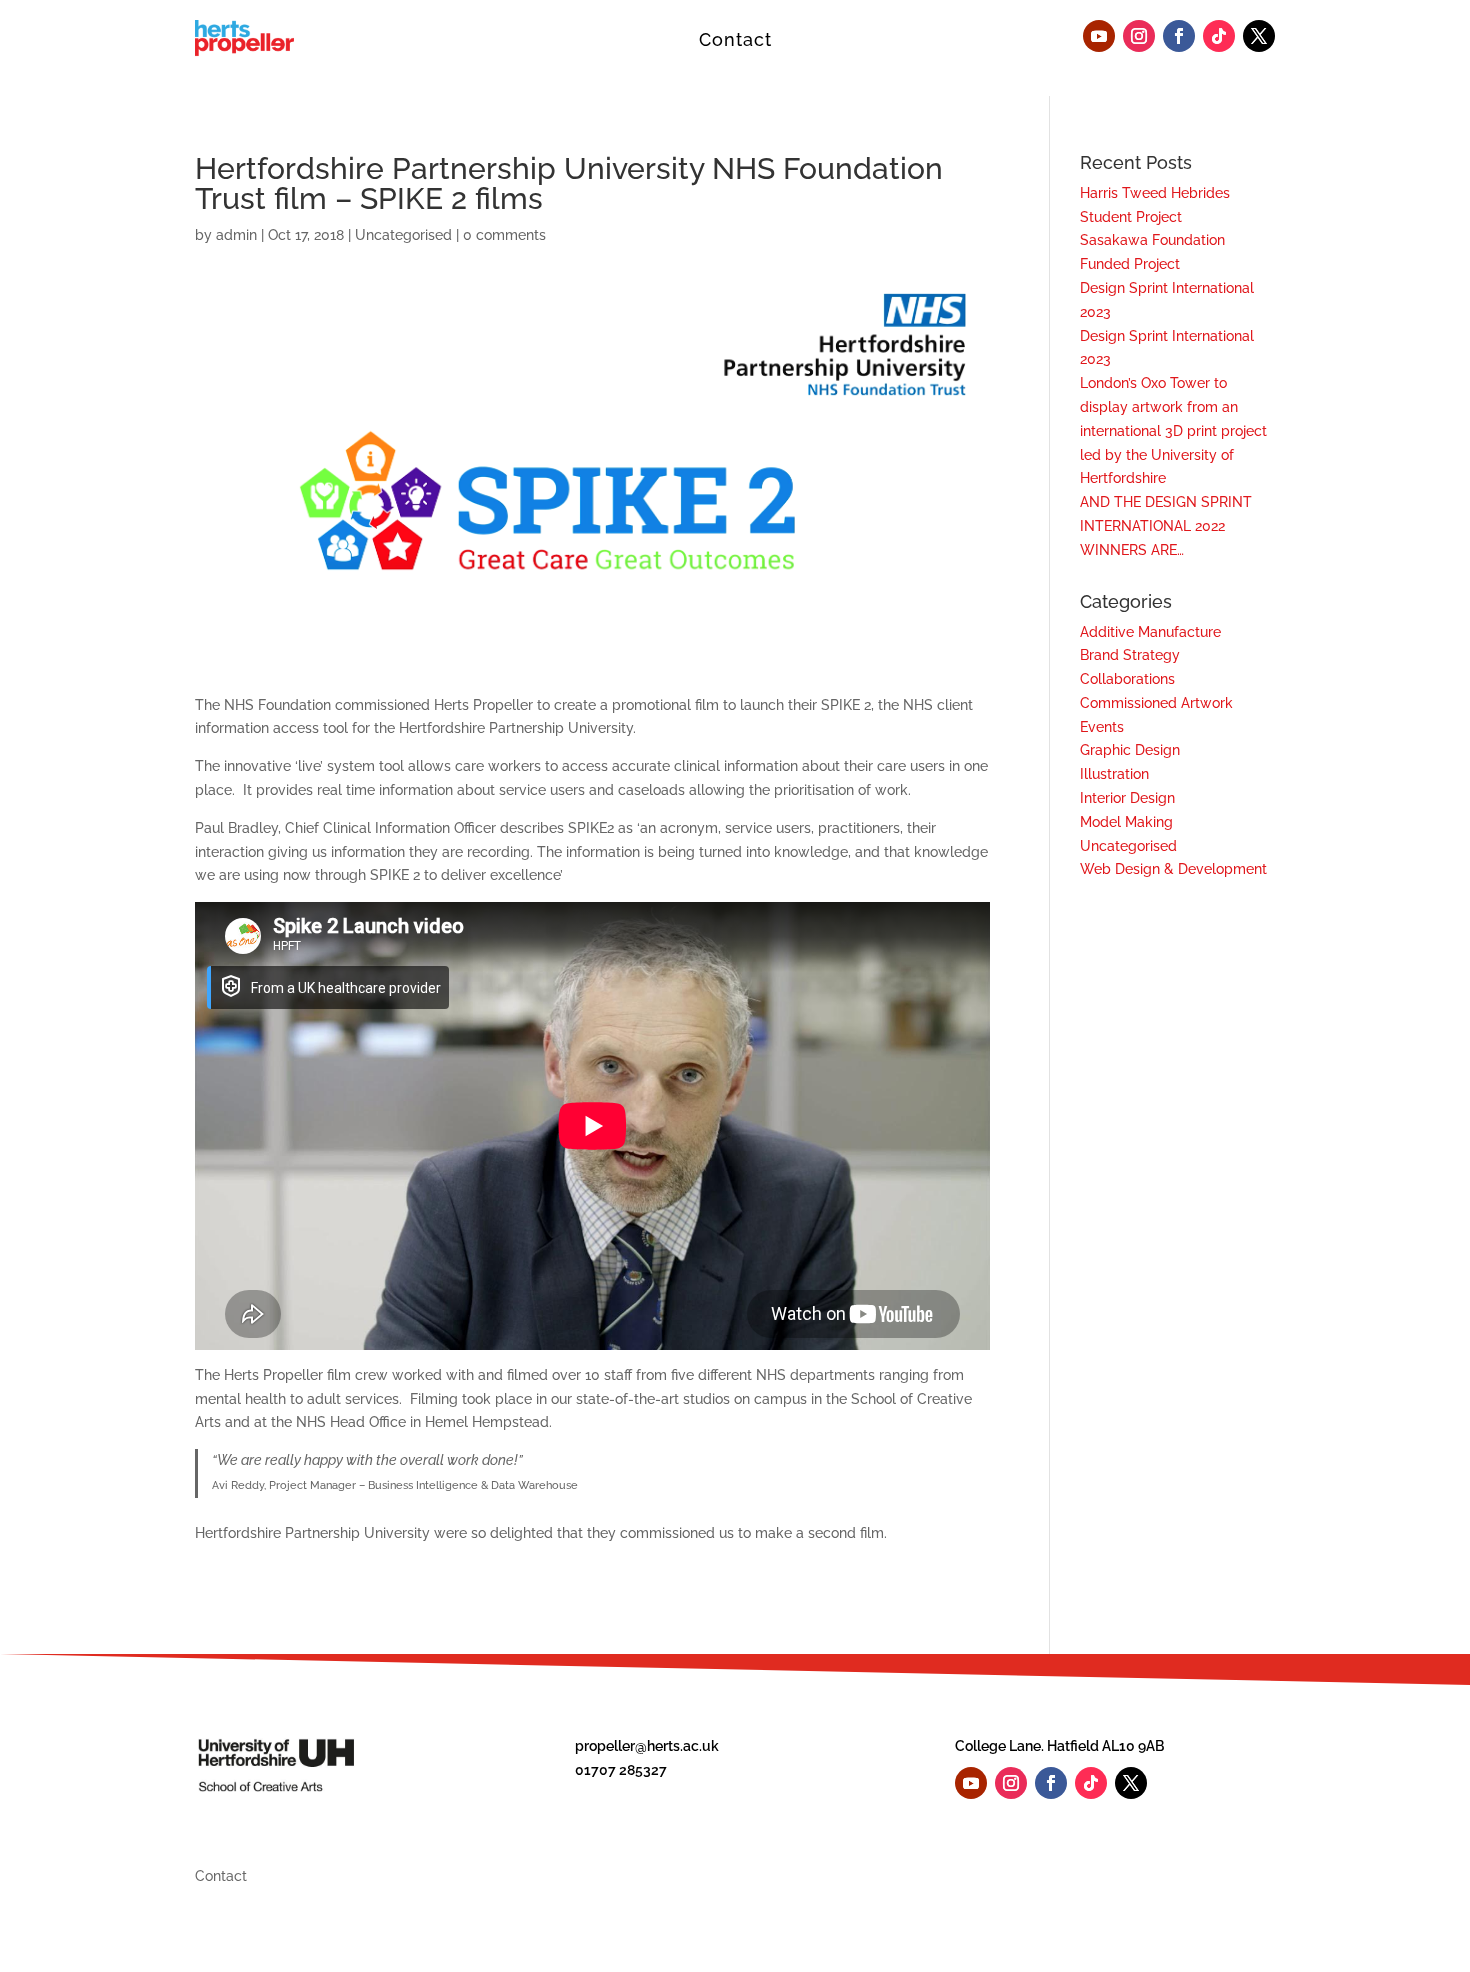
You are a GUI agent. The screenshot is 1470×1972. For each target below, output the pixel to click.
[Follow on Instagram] (1139, 36)
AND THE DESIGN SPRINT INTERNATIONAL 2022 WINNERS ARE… (1166, 526)
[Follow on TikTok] (1219, 36)
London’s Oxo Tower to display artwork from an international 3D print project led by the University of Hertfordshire (1173, 430)
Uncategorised (403, 235)
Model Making (1126, 822)
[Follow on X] (1259, 36)
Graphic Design (1130, 750)
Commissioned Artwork (1156, 703)
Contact (735, 39)
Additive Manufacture (1150, 632)
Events (1102, 727)
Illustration (1114, 774)
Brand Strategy (1130, 655)
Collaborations (1127, 679)
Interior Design (1127, 798)
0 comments (504, 235)
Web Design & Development (1173, 869)
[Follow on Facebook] (1179, 36)
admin (236, 235)
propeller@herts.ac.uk (647, 1746)
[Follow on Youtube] (1099, 36)
